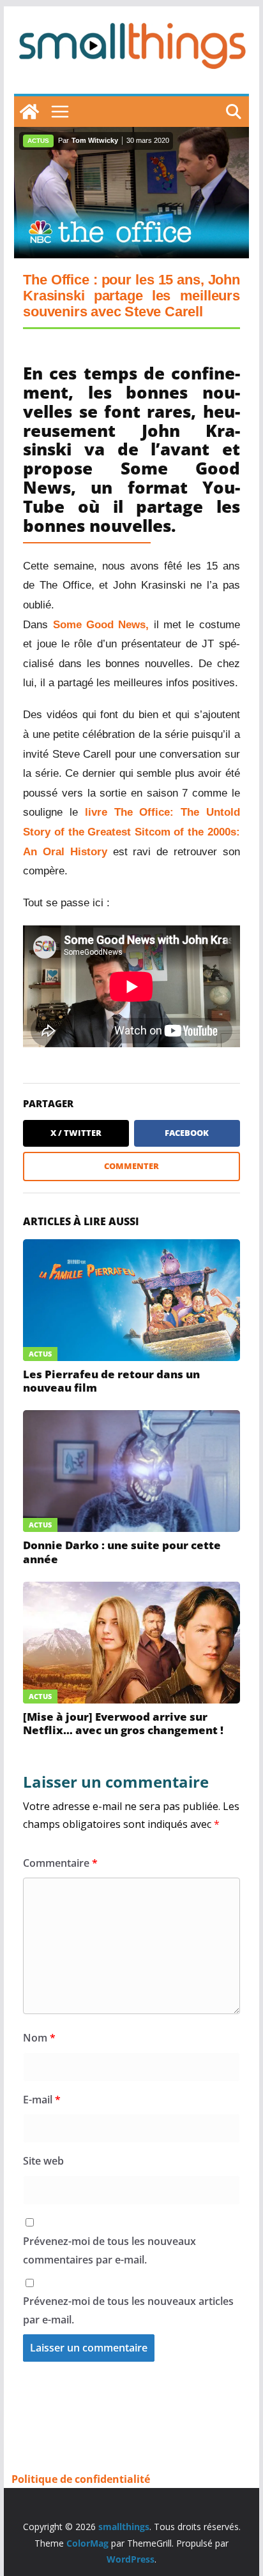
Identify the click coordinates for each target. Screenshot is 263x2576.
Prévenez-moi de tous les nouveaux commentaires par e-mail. (109, 2250)
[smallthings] (29, 112)
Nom (39, 2038)
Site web (43, 2161)
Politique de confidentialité (81, 2479)
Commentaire (60, 1863)
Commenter (131, 1166)
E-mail (42, 2100)
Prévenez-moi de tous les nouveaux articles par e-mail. (128, 2310)
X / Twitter (76, 1133)
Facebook (187, 1133)
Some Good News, (101, 625)
